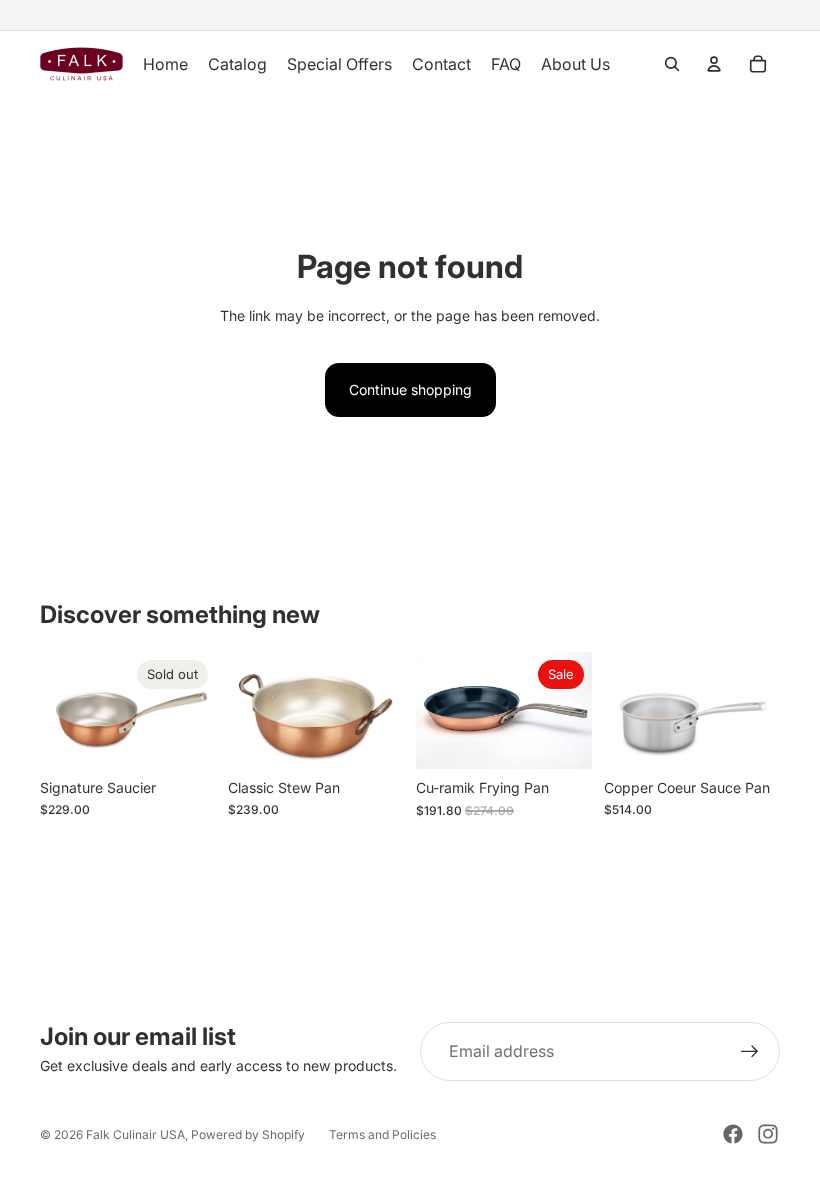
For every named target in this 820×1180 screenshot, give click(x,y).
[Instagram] (768, 1134)
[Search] (672, 64)
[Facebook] (733, 1134)
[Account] (714, 64)
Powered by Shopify (248, 1134)
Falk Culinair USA (135, 1134)
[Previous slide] (62, 711)
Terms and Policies (382, 1134)
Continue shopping (410, 389)
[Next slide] (194, 711)
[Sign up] (750, 1052)
